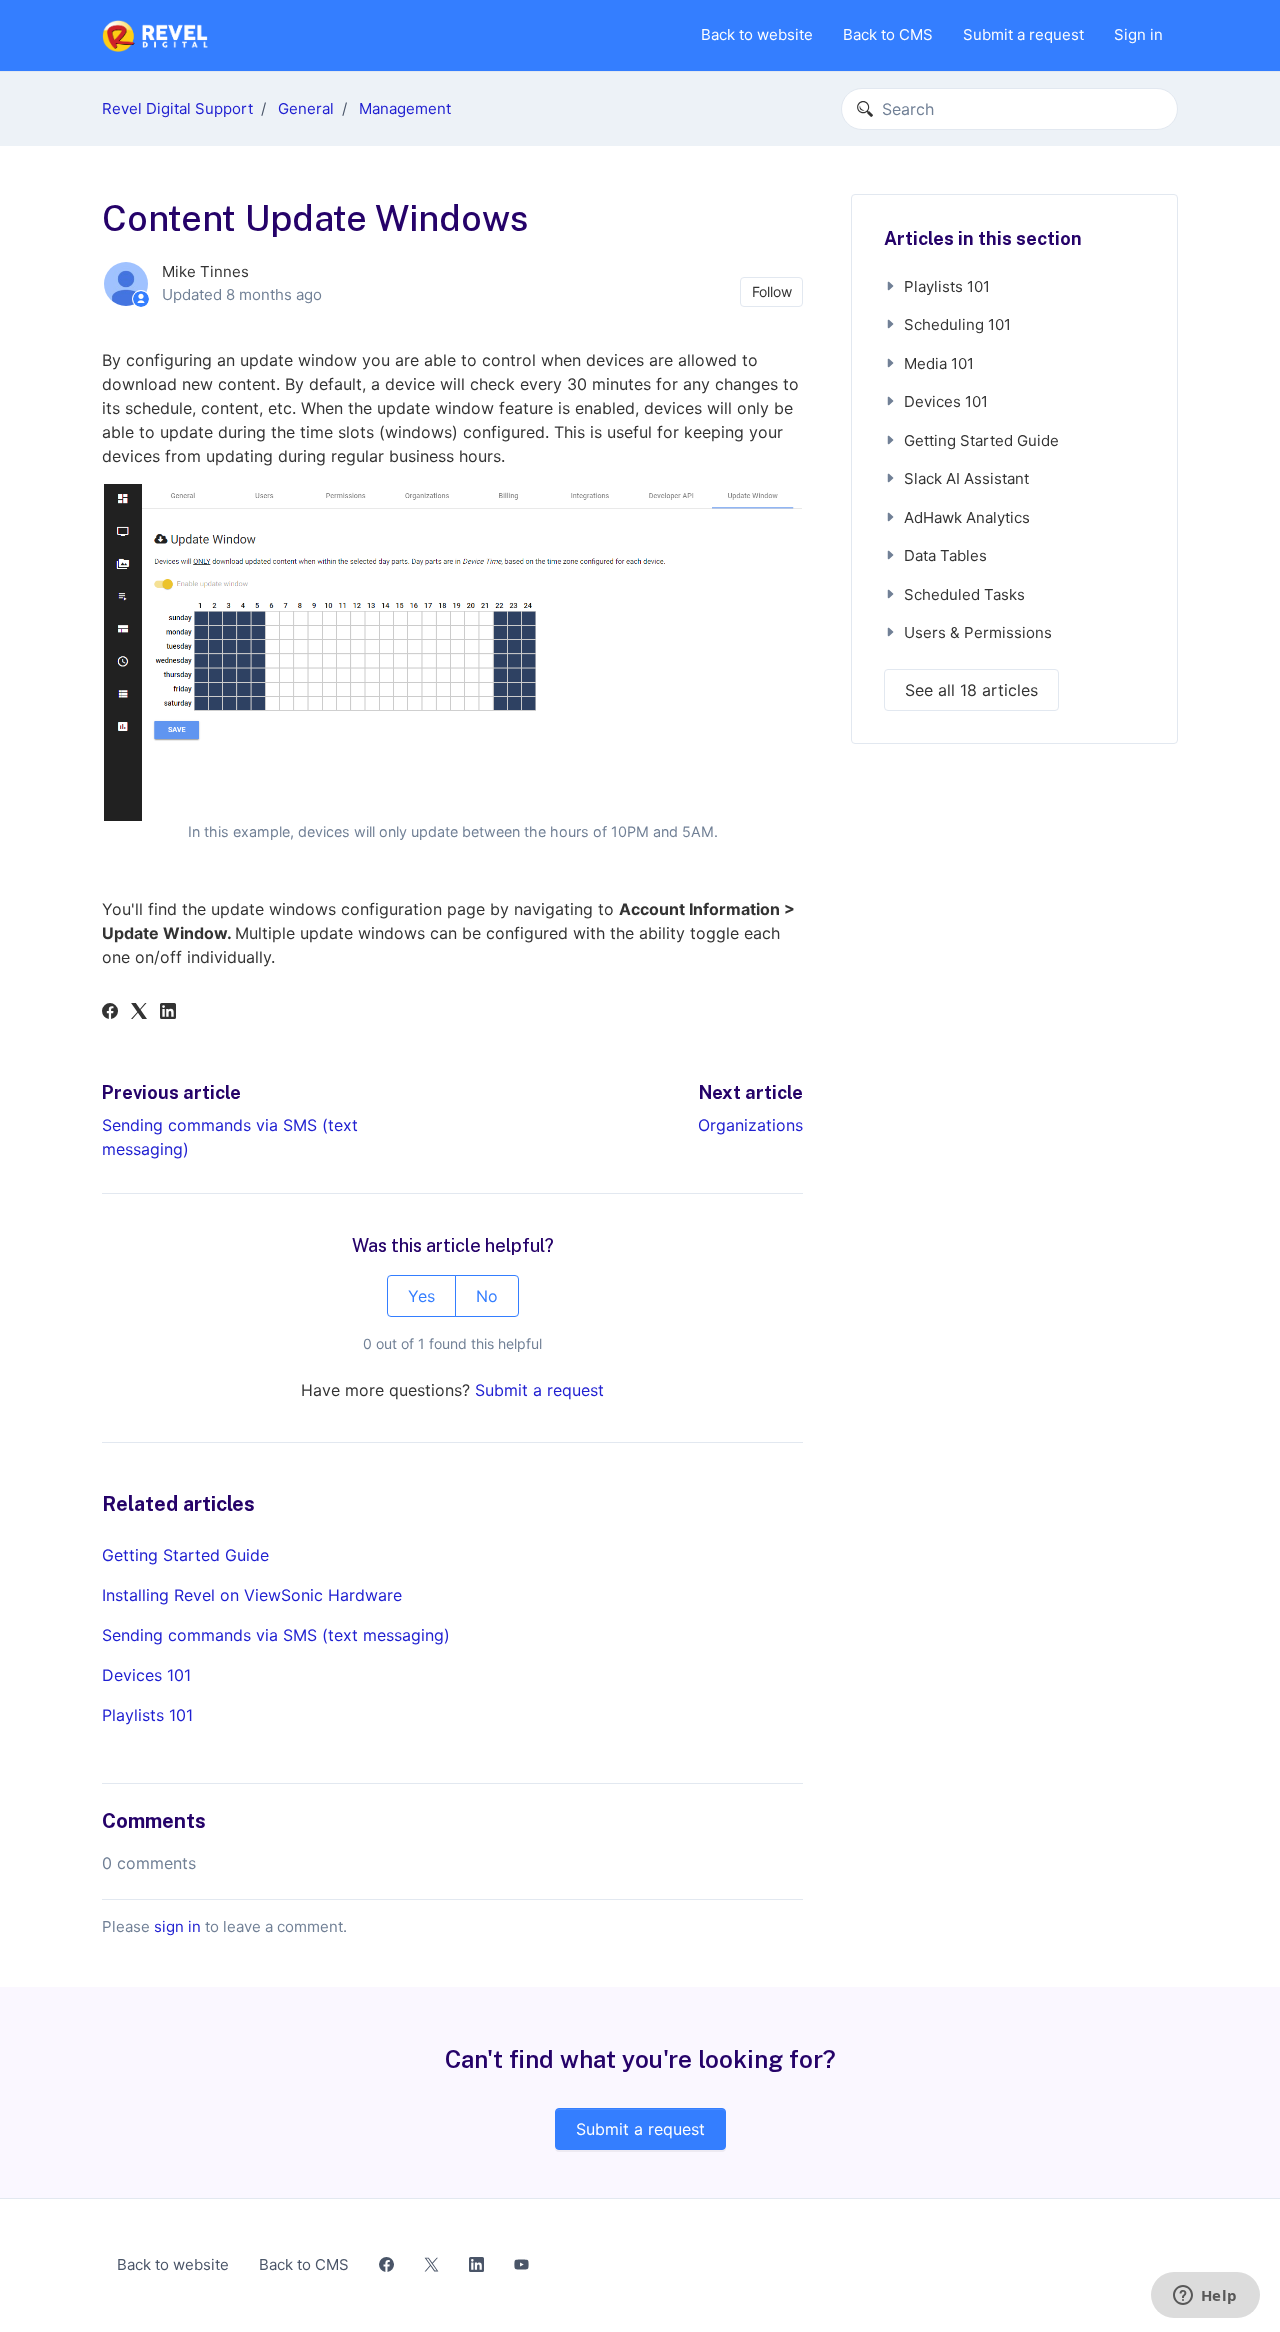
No (487, 1296)
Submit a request (1023, 34)
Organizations (750, 1125)
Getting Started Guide (185, 1555)
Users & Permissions (978, 632)
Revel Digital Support (177, 108)
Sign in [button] (1138, 34)
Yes (421, 1296)
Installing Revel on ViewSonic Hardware (252, 1595)
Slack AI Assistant (966, 478)
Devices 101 (146, 1675)
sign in (177, 1926)
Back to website (757, 34)
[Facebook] (110, 1013)
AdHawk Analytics (967, 517)
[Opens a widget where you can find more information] (1205, 2297)
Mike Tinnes (205, 271)
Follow (772, 291)
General (306, 108)
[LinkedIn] (168, 1013)
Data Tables (945, 555)
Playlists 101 (147, 1715)
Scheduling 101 (957, 324)
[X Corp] (139, 1013)
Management (405, 108)
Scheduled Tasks (964, 594)
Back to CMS (888, 34)
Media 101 (939, 363)
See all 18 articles (971, 690)
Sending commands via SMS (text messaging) (276, 1635)
